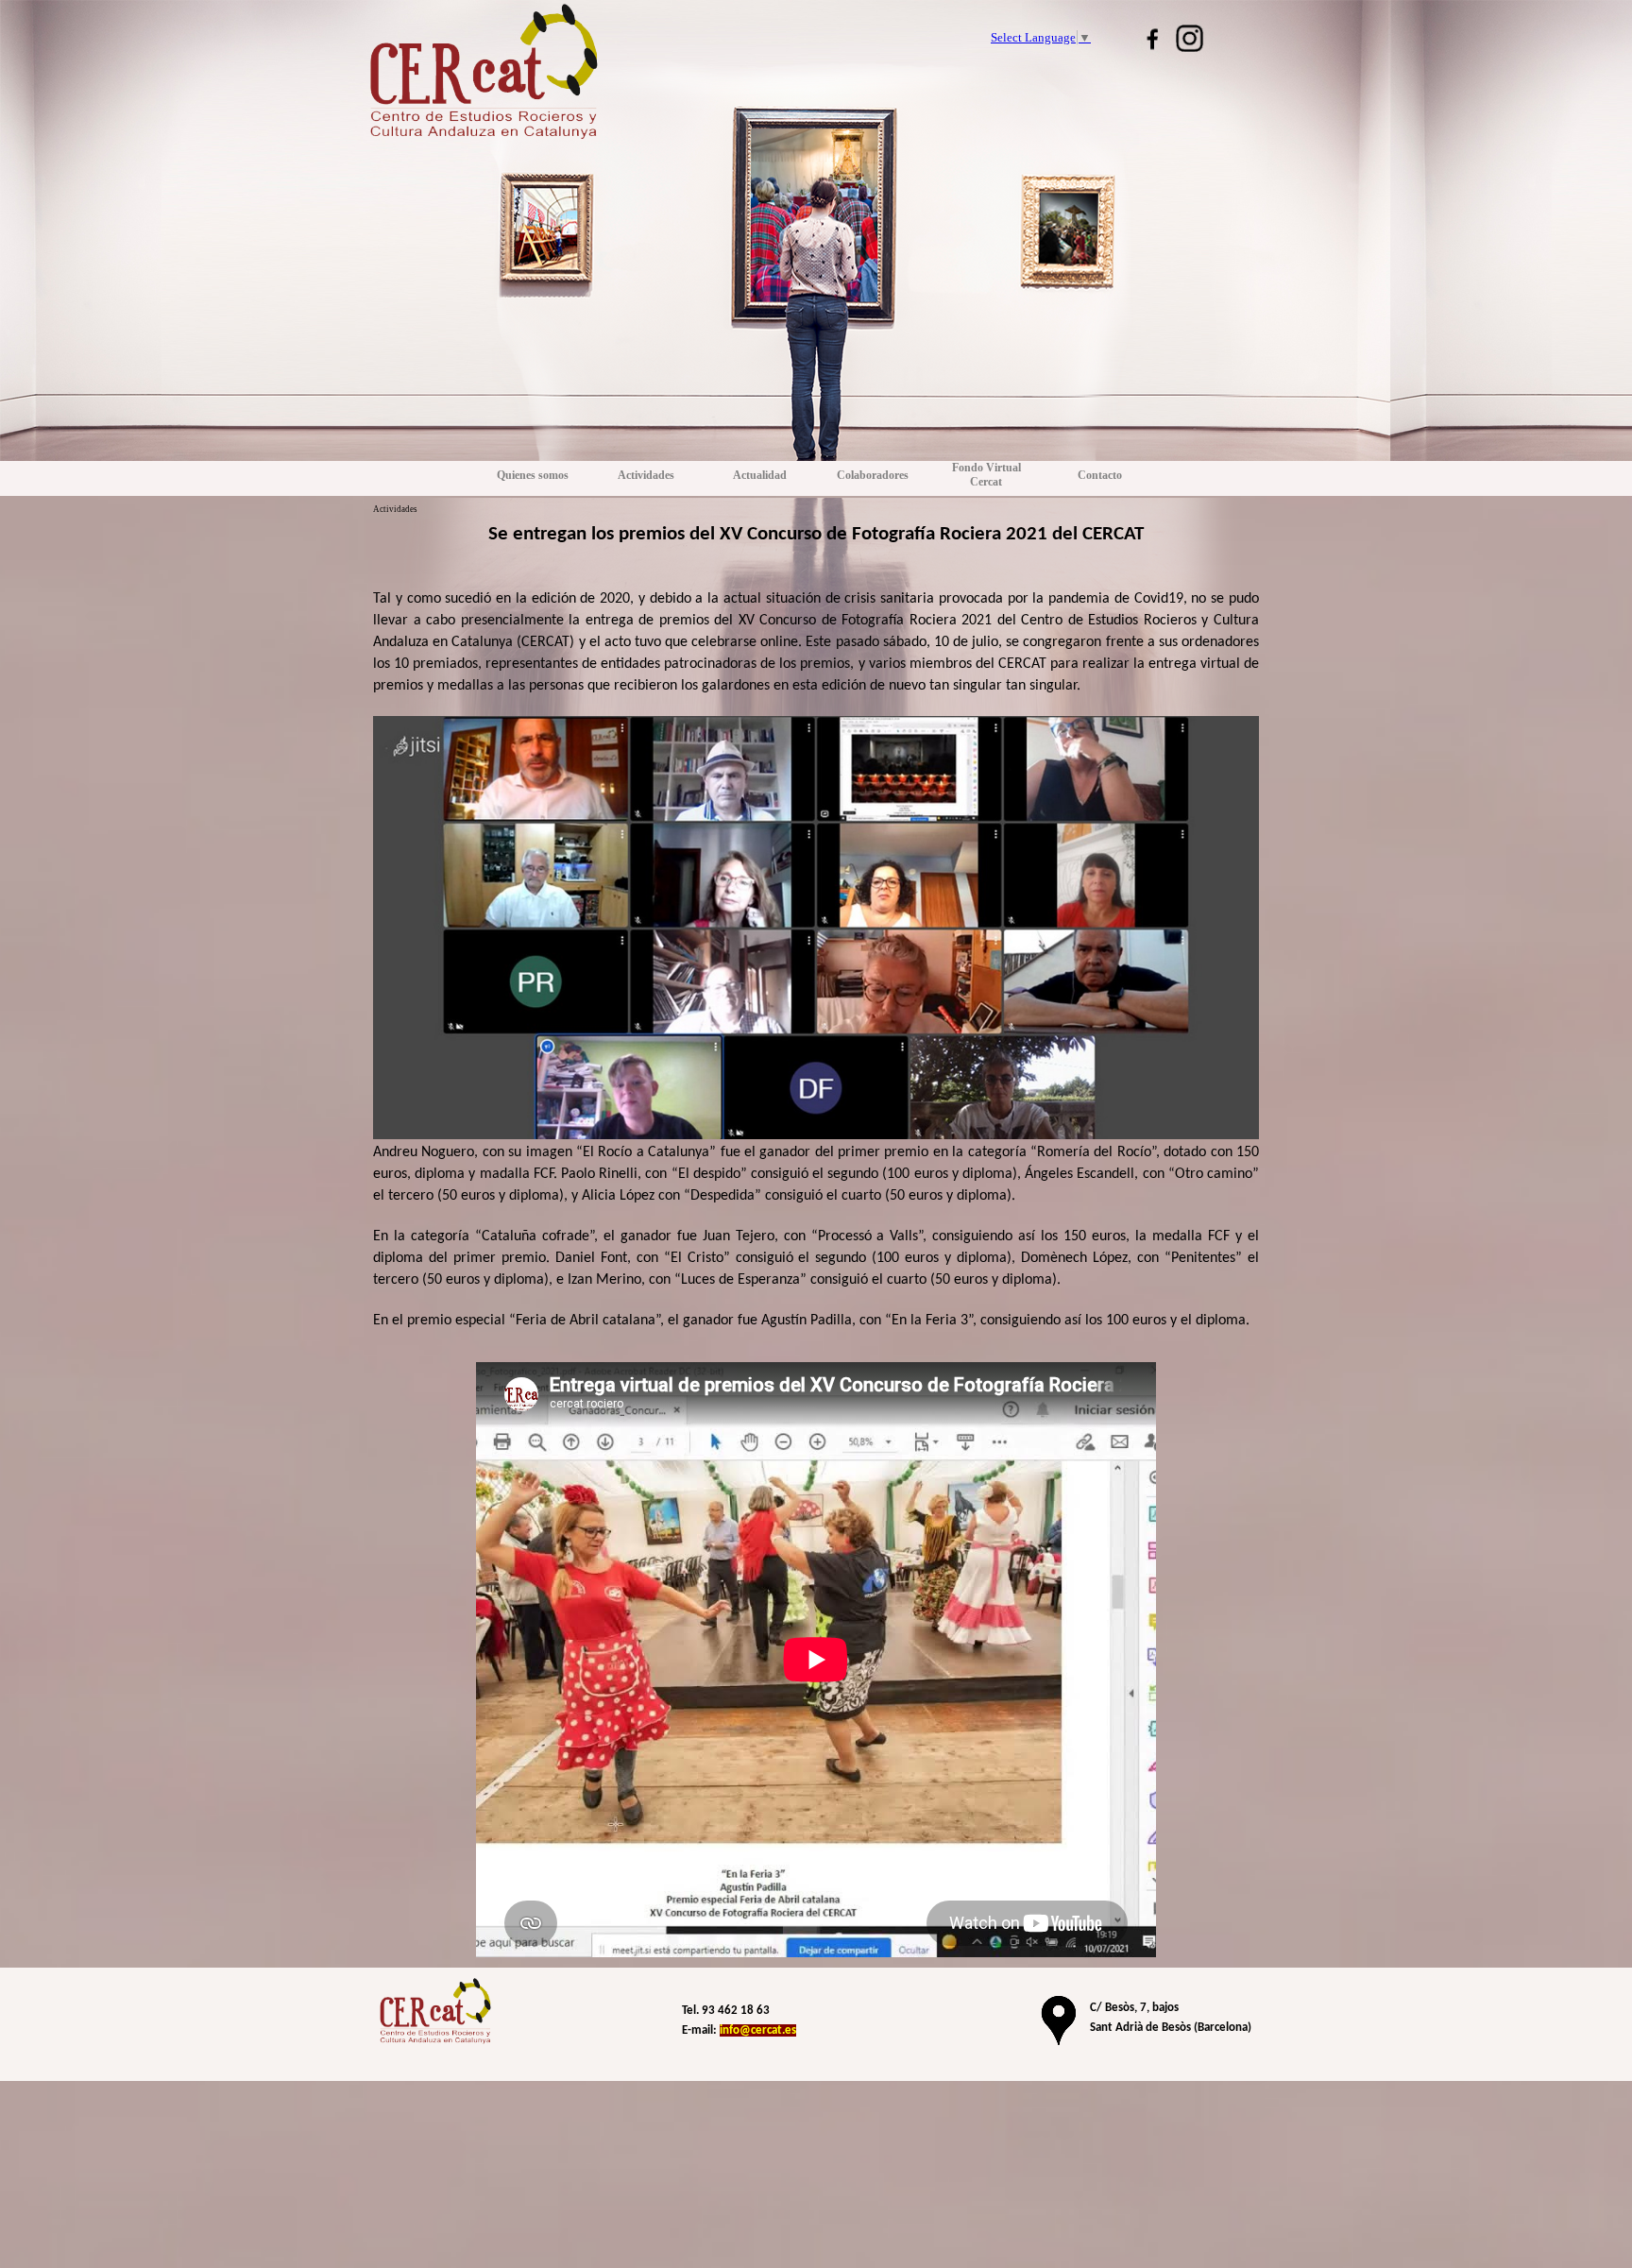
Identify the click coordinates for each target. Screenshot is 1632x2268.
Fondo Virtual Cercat (986, 475)
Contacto (1100, 475)
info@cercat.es (758, 2030)
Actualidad (760, 475)
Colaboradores (873, 475)
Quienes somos (533, 475)
